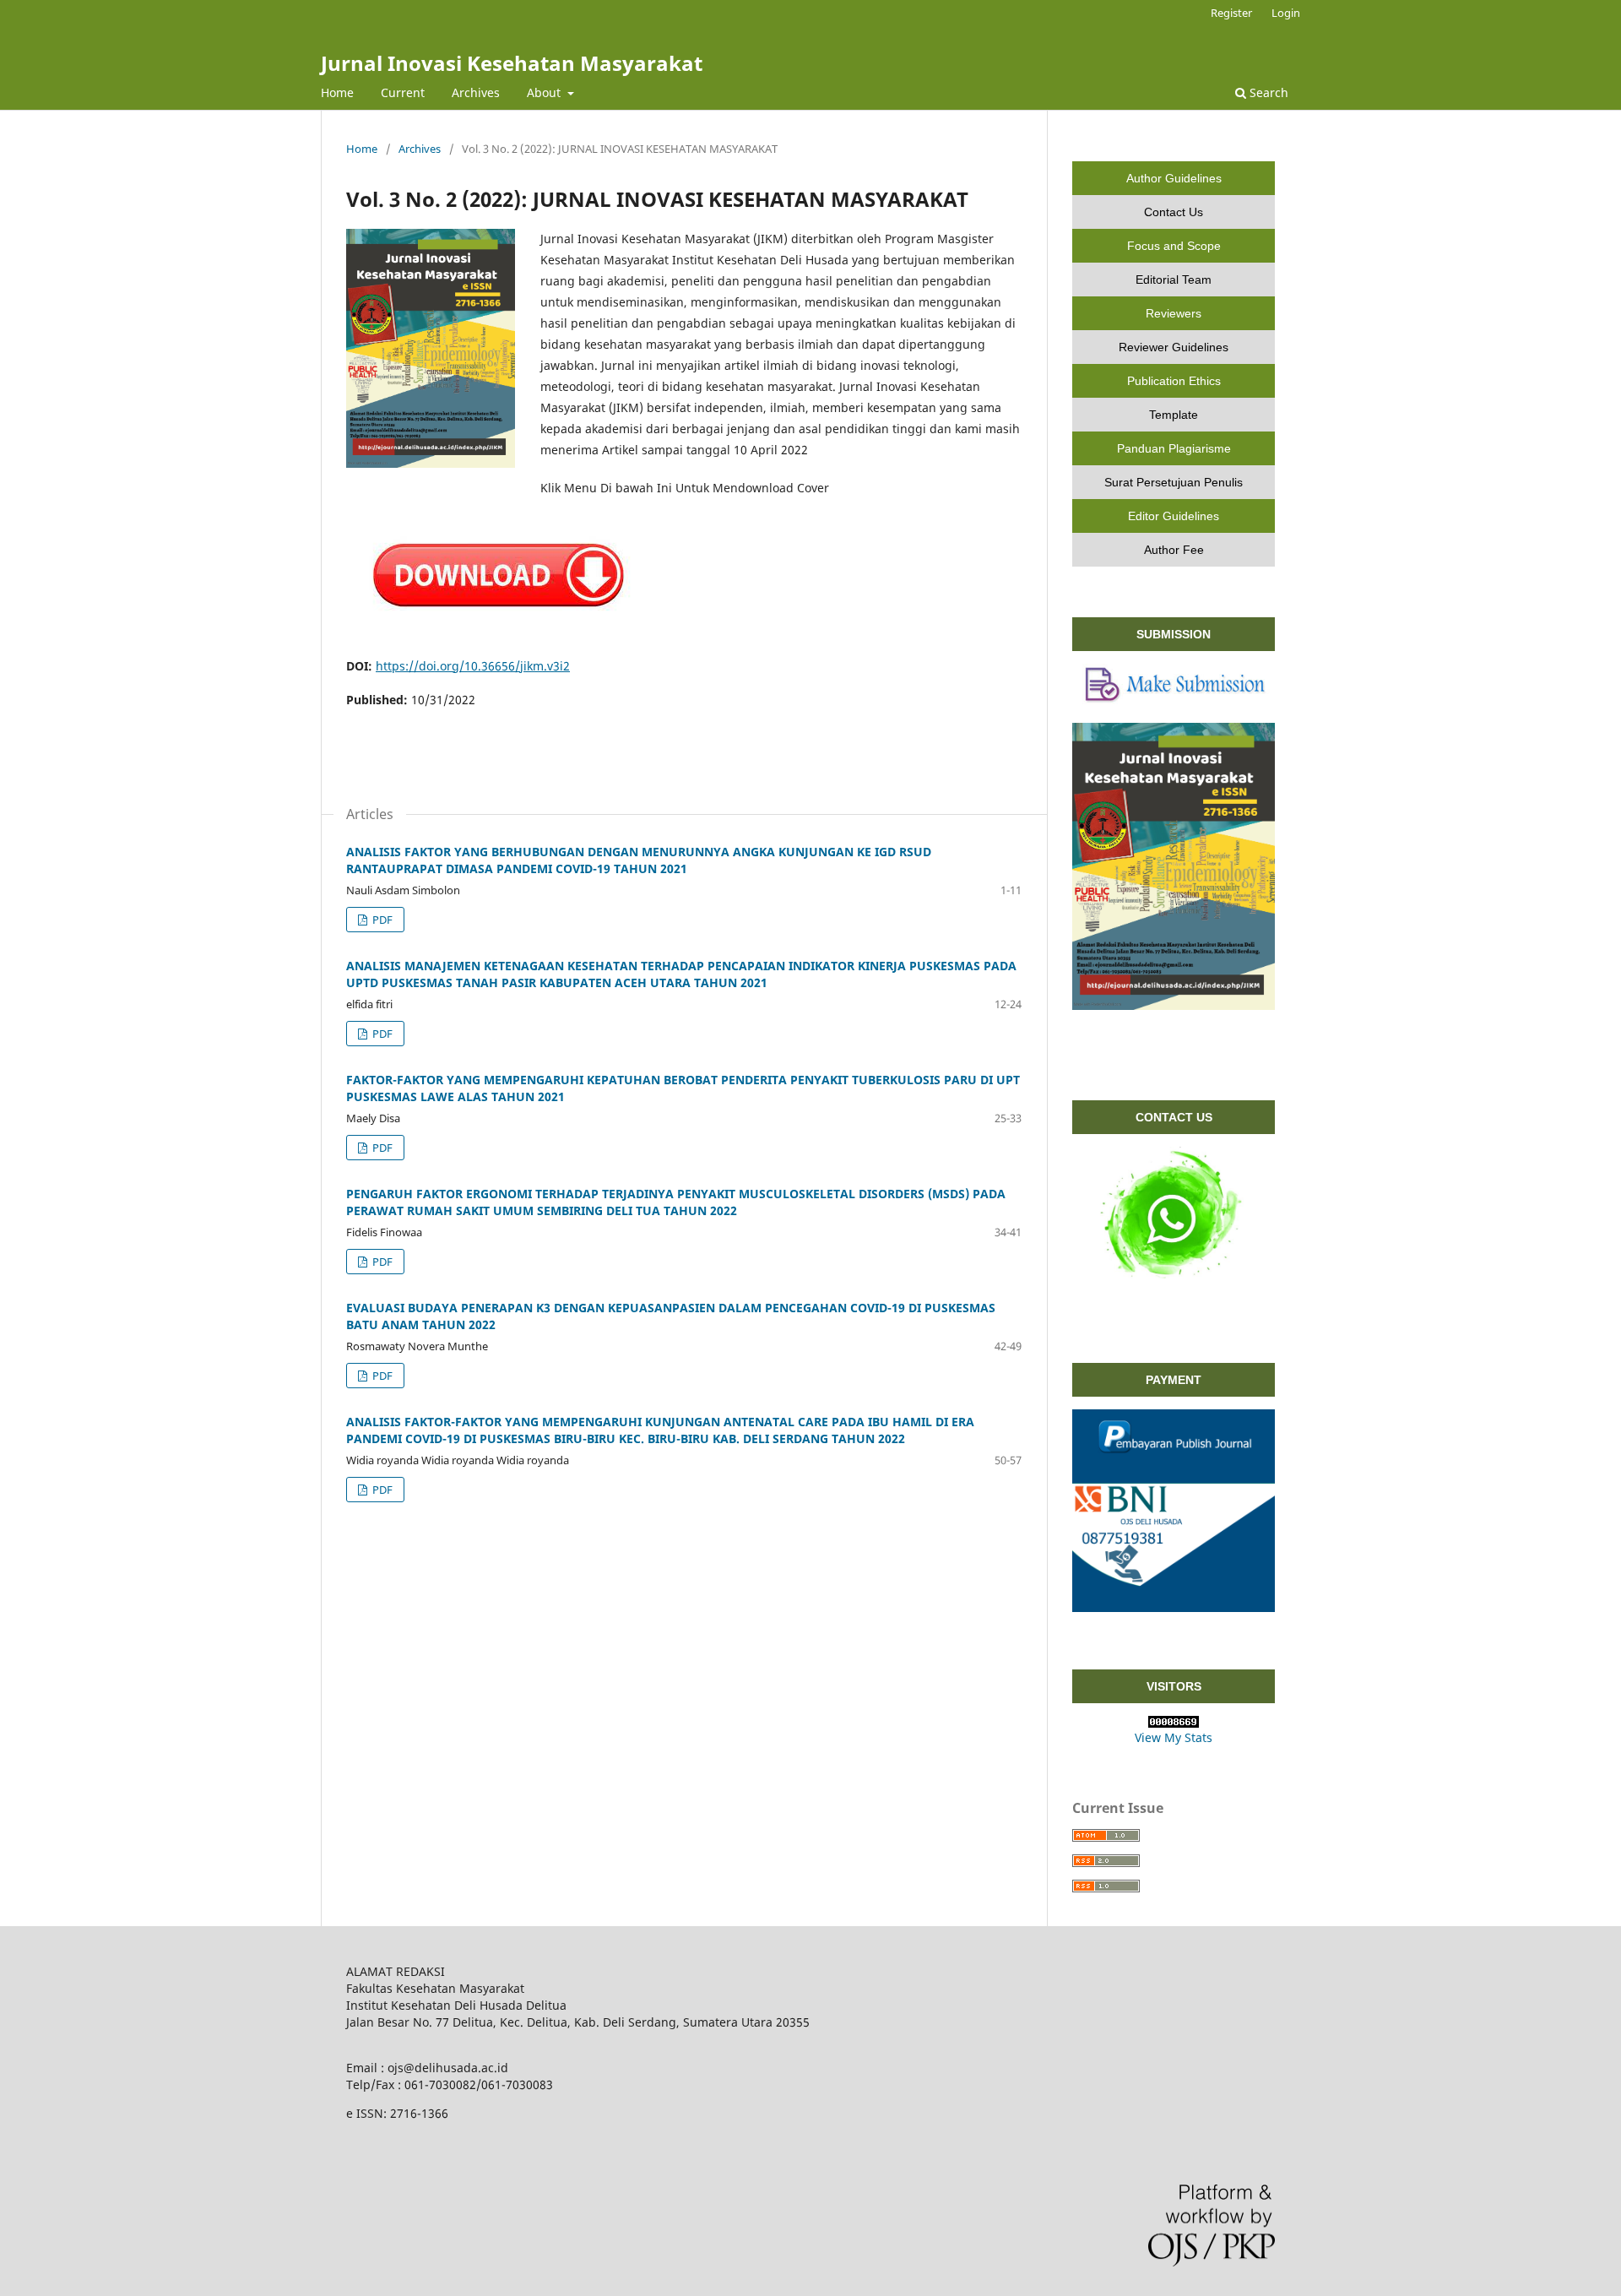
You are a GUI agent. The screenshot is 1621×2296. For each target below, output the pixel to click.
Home (337, 92)
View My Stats (1174, 1737)
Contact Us (1174, 212)
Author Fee (1174, 550)
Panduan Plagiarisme (1174, 448)
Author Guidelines (1174, 178)
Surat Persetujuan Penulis (1174, 482)
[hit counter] (1174, 1722)
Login (1286, 13)
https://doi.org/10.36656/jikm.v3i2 (473, 666)
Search (1267, 92)
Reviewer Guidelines (1174, 347)
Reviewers (1174, 313)
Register (1231, 13)
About (545, 92)
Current (403, 92)
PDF (381, 920)
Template (1174, 415)
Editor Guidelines (1174, 516)
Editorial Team (1174, 280)
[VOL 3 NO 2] (499, 630)
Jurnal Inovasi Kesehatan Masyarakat (512, 63)
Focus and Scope (1174, 246)
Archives (476, 92)
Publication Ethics (1174, 381)
